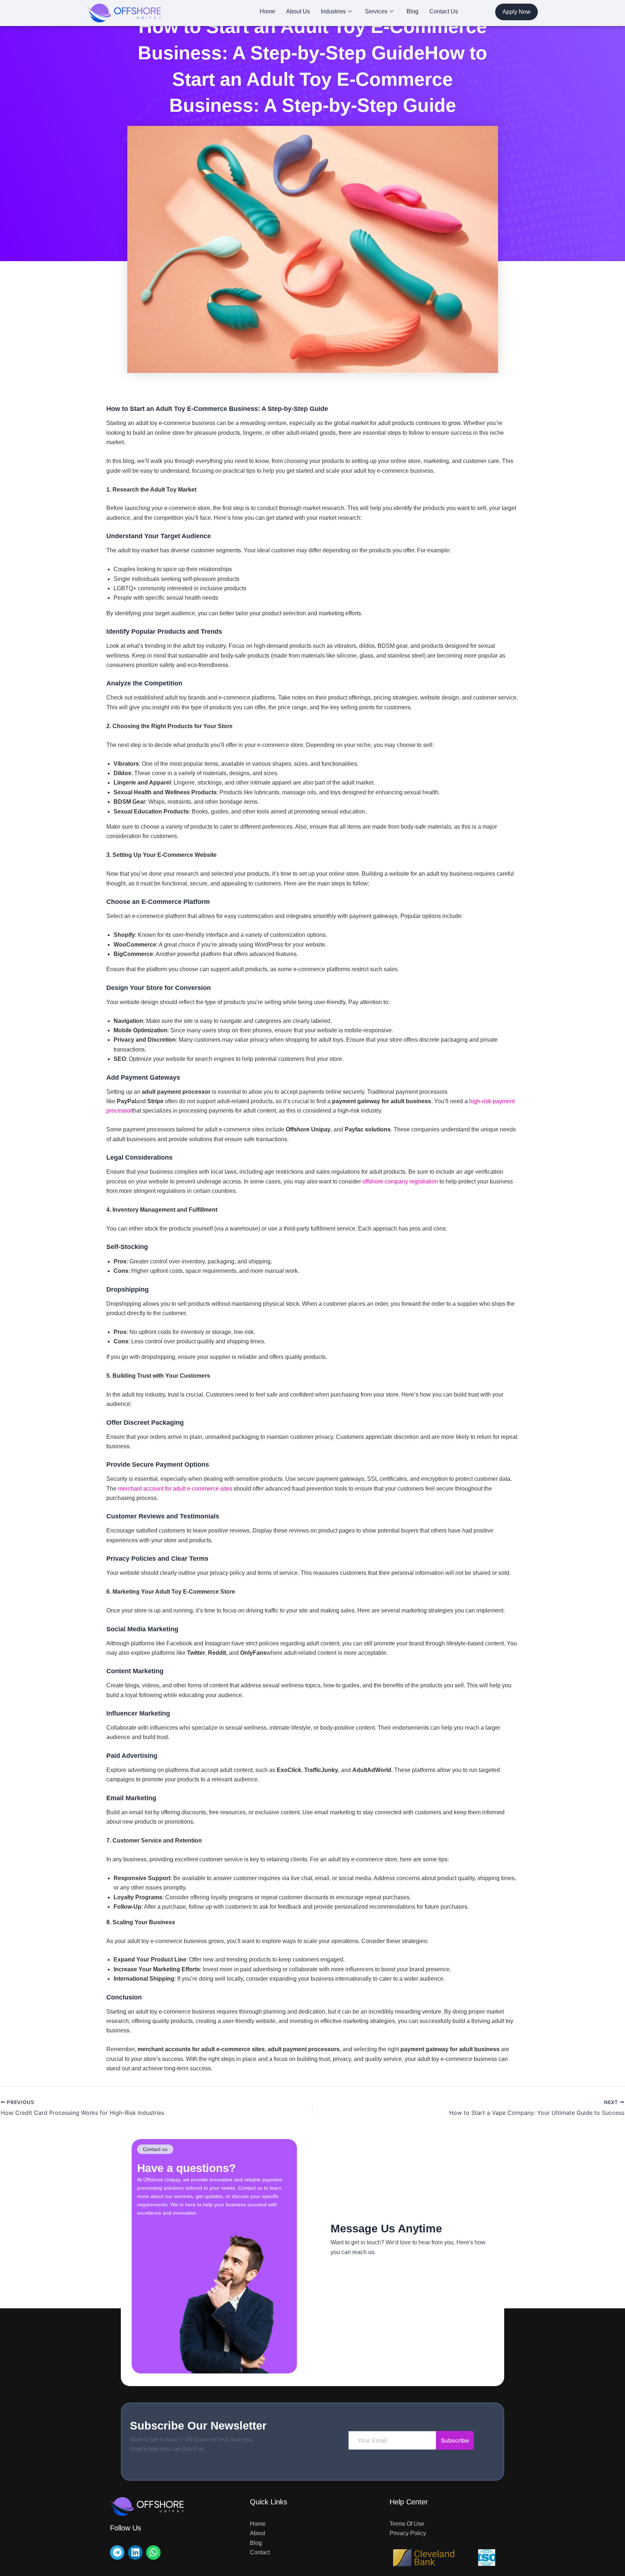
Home (267, 11)
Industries (333, 11)
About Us (298, 11)
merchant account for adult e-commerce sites (175, 1489)
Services (376, 11)
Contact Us (444, 11)
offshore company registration (400, 1181)
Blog (413, 11)
